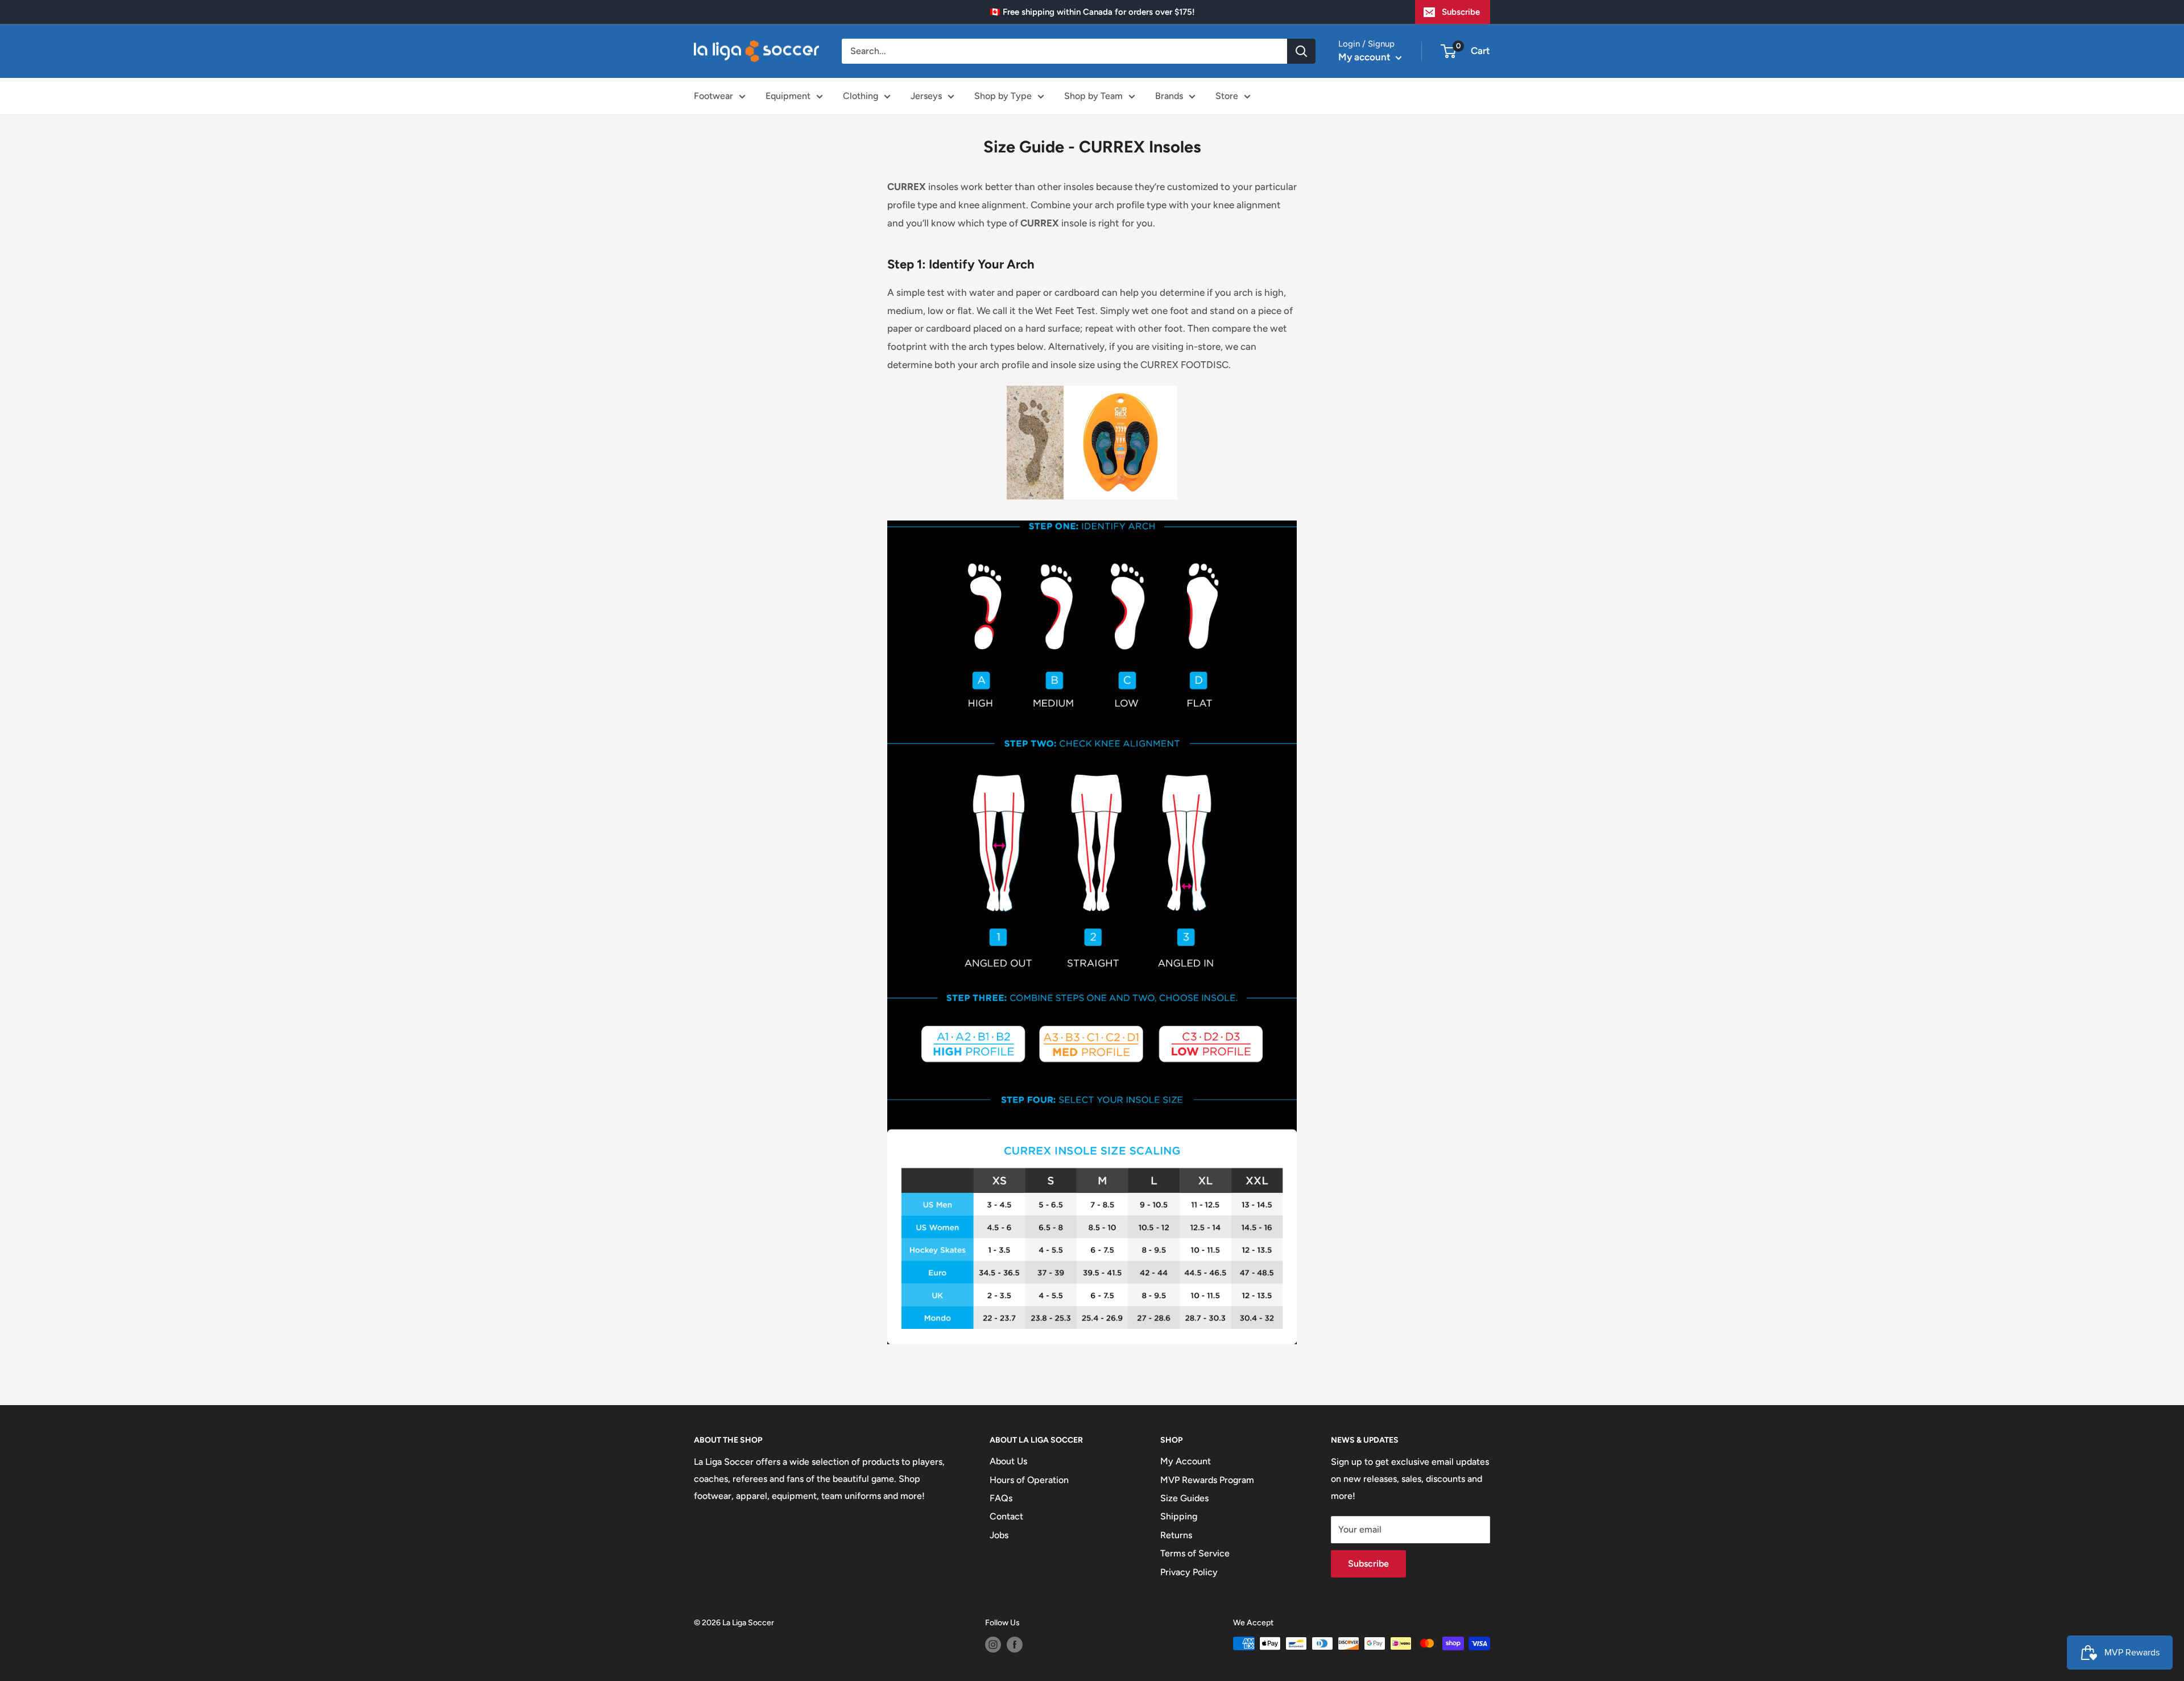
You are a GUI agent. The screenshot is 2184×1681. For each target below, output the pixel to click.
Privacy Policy (1189, 1572)
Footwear (713, 96)
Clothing (861, 96)
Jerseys (926, 96)
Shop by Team (1093, 96)
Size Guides (1184, 1498)
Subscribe (1461, 12)
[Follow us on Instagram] (993, 1645)
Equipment (788, 96)
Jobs (999, 1535)
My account (1366, 57)
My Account (1186, 1461)
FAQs (1001, 1498)
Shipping (1179, 1516)
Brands (1169, 96)
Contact (1006, 1516)
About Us (1008, 1461)
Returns (1176, 1535)
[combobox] (1064, 51)
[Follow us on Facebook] (1015, 1645)
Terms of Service (1195, 1553)
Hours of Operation (1029, 1480)
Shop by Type (1003, 96)
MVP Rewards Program (1207, 1480)
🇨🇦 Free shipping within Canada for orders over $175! (1092, 12)
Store (1227, 96)
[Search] (1301, 51)
